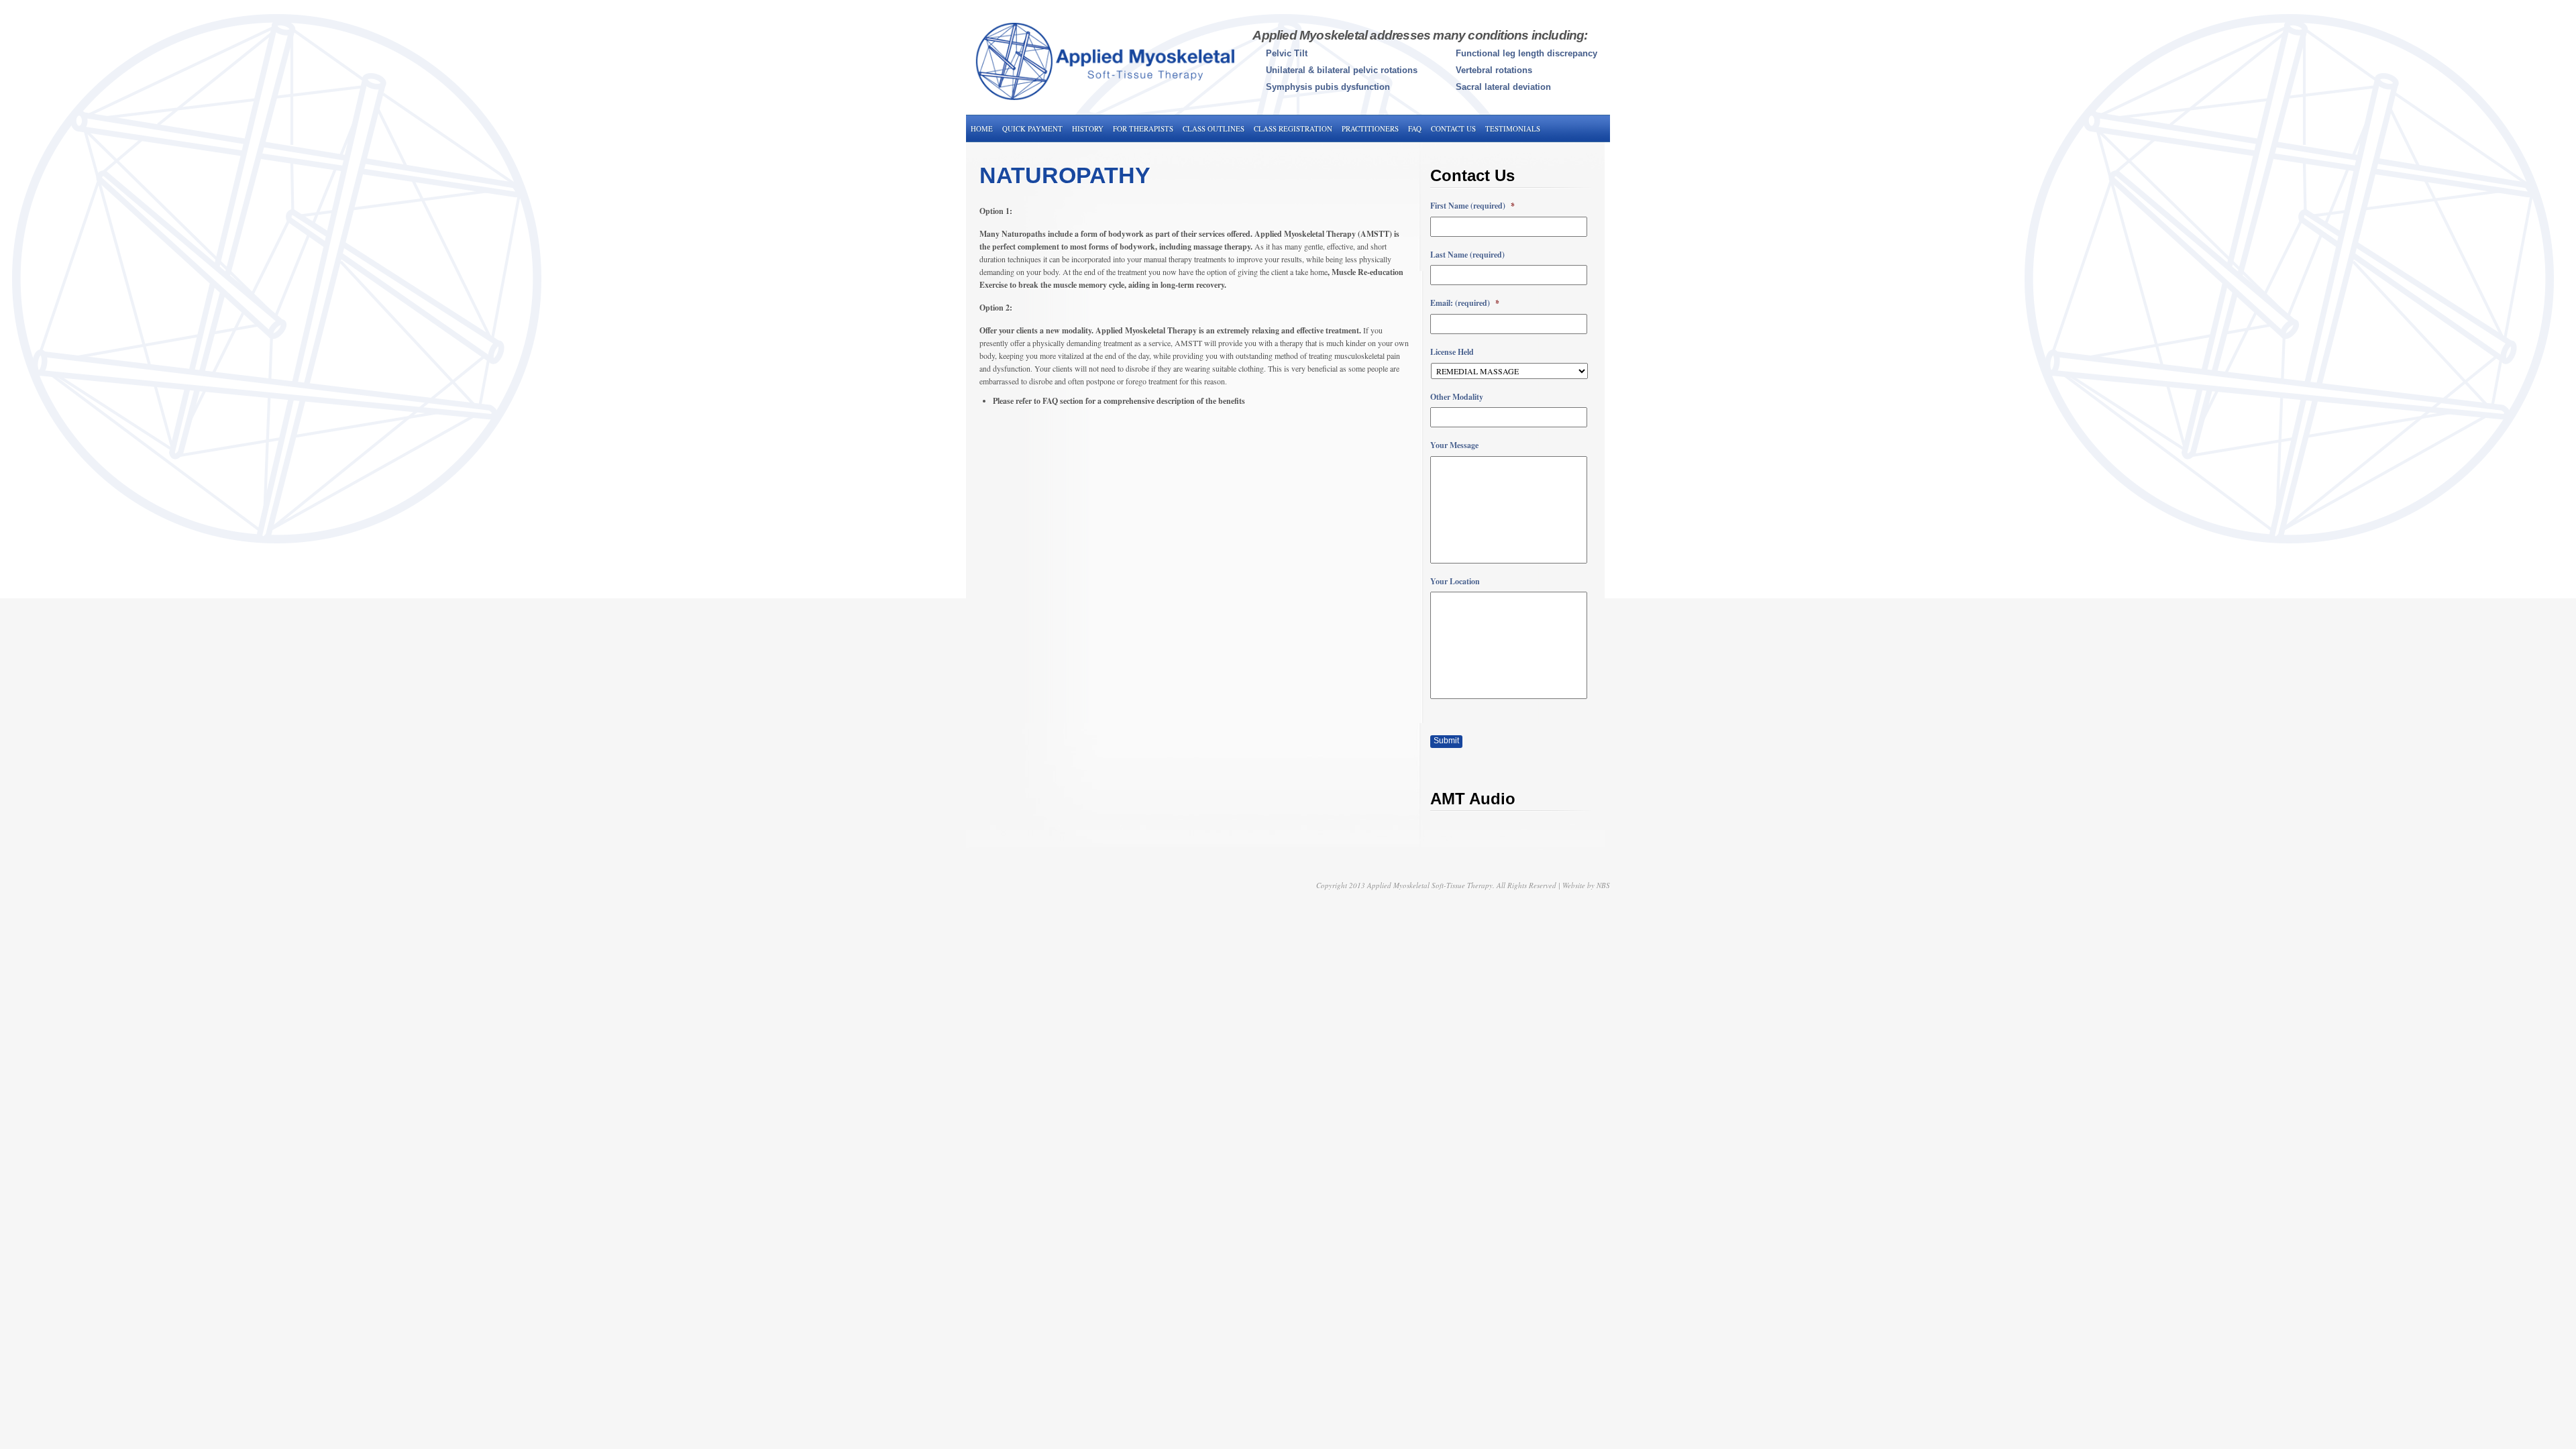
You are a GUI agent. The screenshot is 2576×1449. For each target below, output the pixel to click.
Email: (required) (1465, 303)
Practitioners (1370, 128)
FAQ (1415, 128)
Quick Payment (1032, 128)
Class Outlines (1214, 128)
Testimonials (1513, 128)
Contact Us (1453, 128)
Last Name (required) (1467, 255)
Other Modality (1457, 397)
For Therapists (1143, 128)
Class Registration (1293, 128)
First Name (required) (1472, 206)
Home (982, 128)
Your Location (1455, 582)
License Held (1452, 352)
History (1088, 128)
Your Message (1454, 445)
